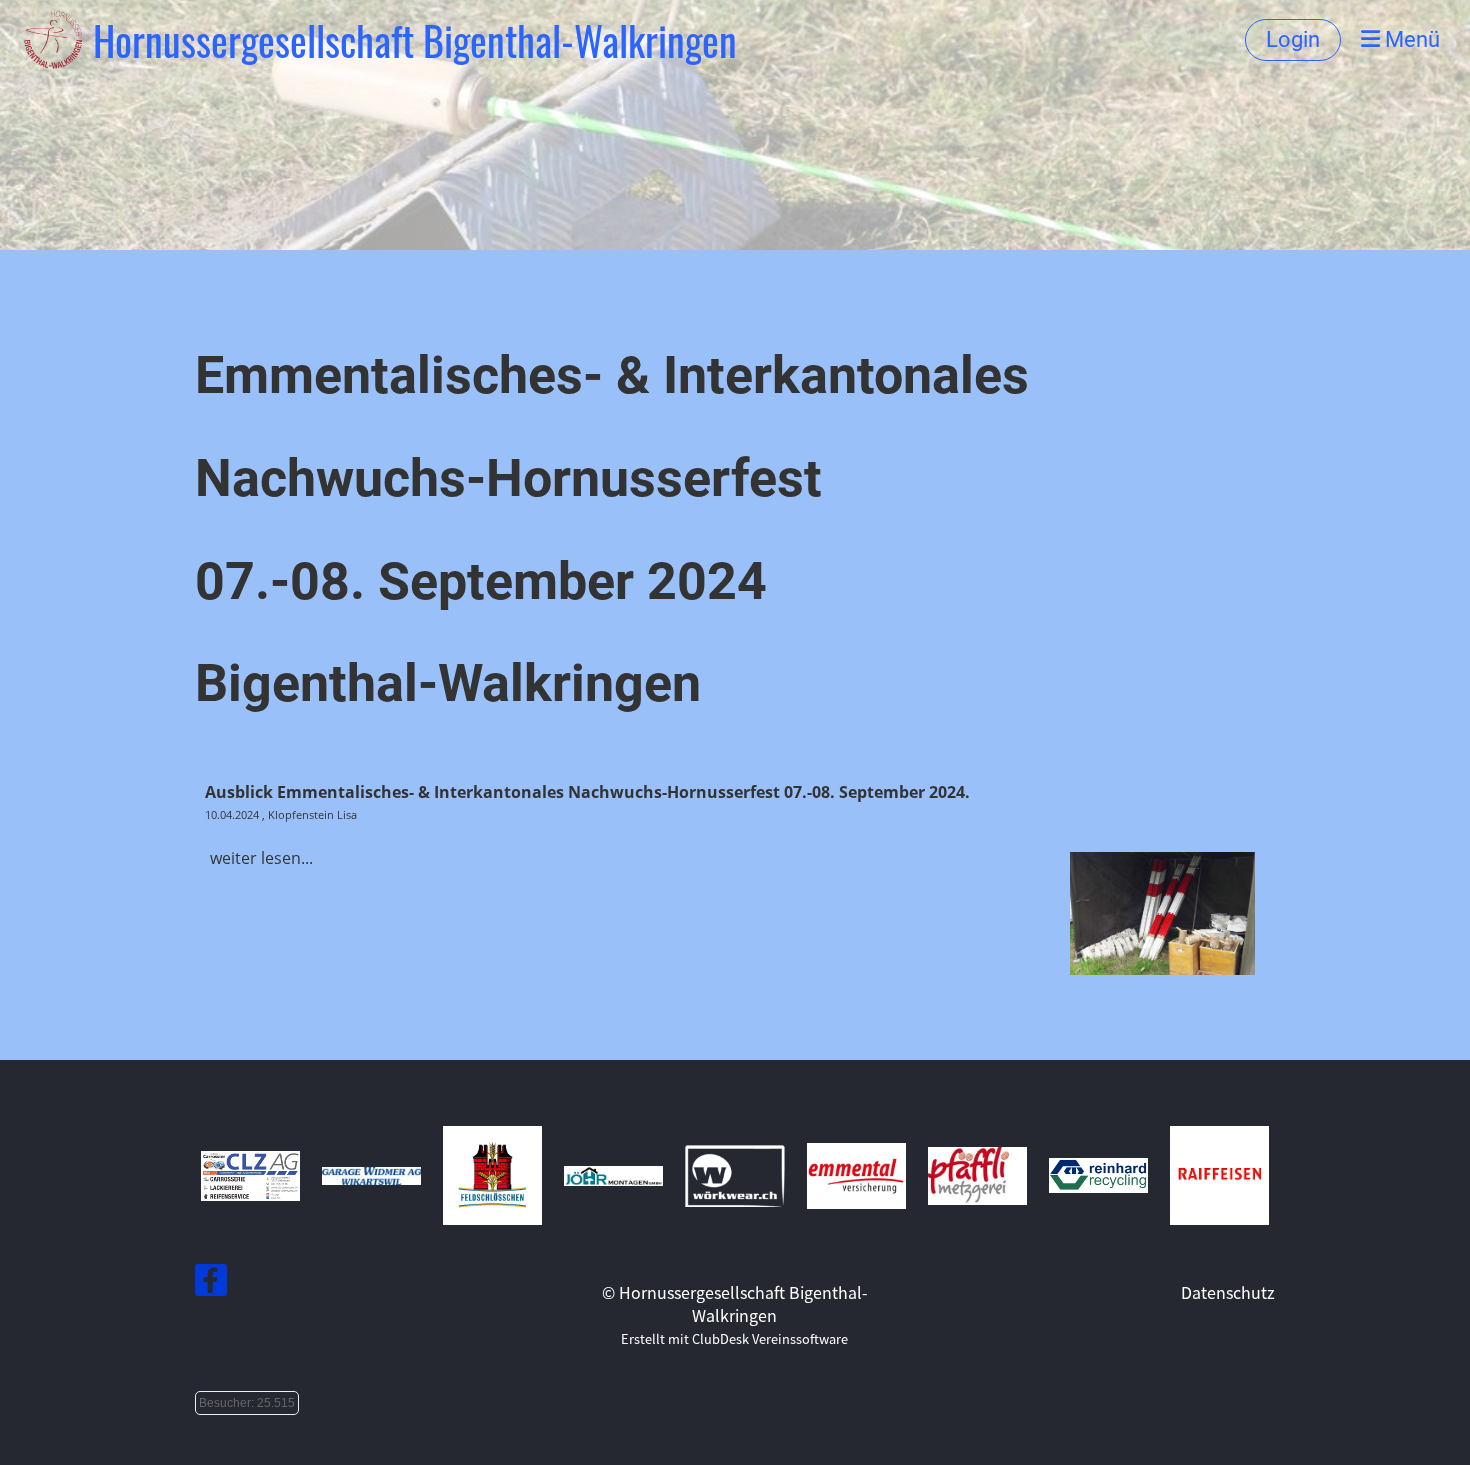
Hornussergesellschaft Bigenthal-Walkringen (415, 40)
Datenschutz (1228, 1292)
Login (1293, 39)
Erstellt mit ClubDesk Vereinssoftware (734, 1338)
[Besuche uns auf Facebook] (211, 1282)
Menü (1410, 39)
